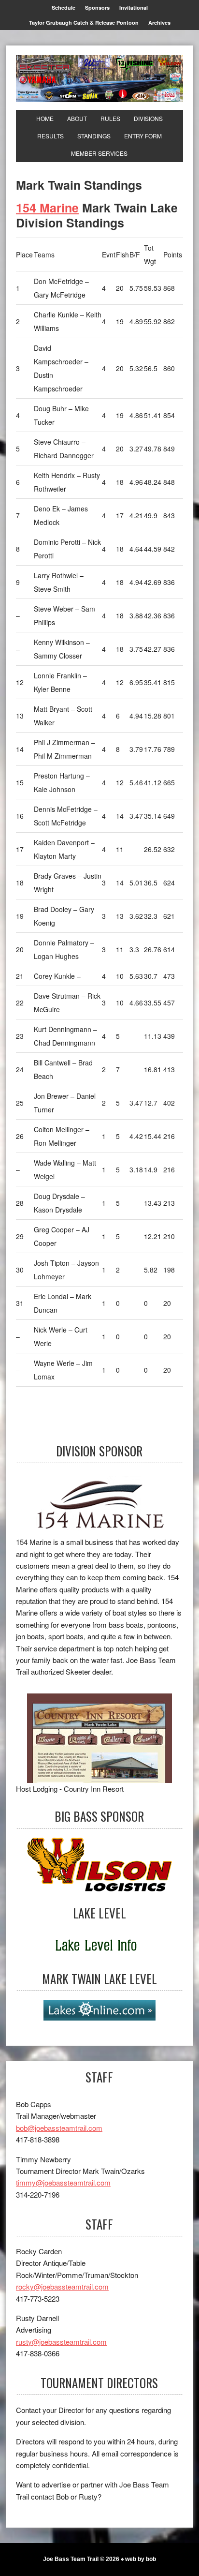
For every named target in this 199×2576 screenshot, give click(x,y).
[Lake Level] (99, 1946)
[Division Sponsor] (99, 1504)
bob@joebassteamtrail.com (59, 2128)
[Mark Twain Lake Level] (99, 2010)
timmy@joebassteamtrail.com (63, 2182)
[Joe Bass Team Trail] (99, 79)
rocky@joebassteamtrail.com (62, 2286)
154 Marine (47, 208)
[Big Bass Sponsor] (99, 1865)
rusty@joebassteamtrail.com (61, 2342)
